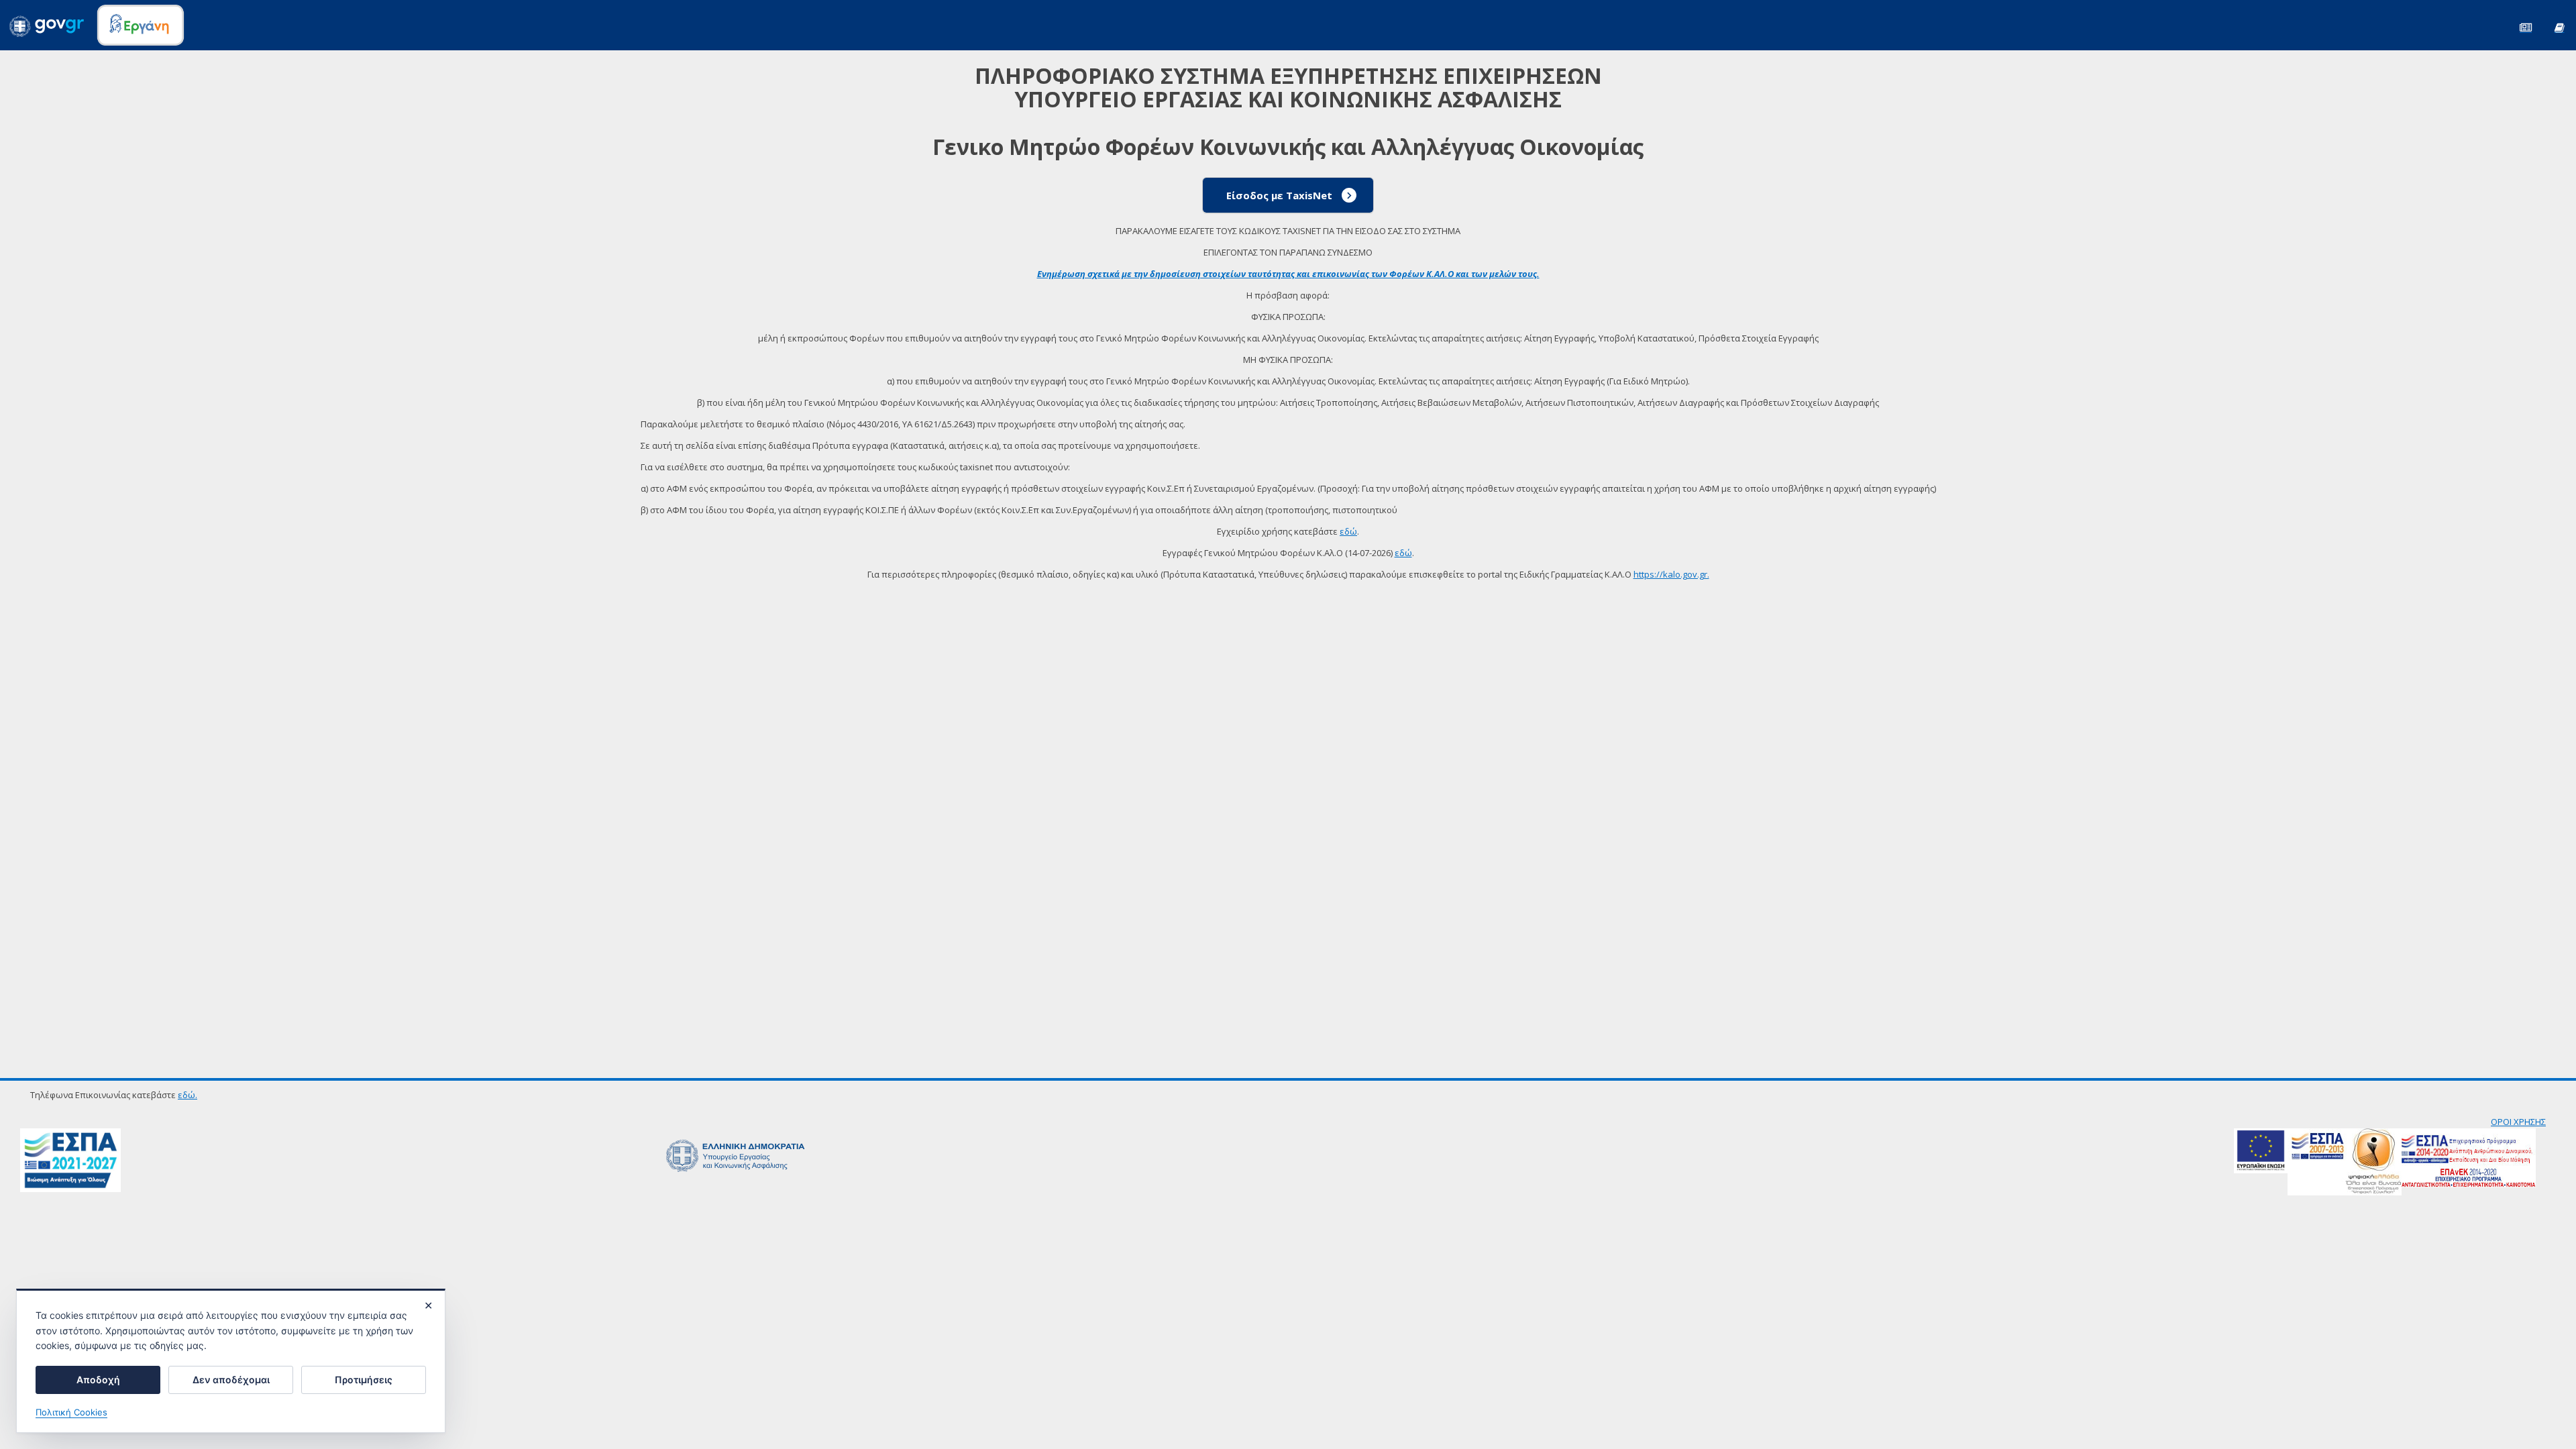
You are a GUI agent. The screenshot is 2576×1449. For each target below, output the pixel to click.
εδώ (1348, 531)
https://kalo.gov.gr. (1671, 574)
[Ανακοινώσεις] (2526, 26)
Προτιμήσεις (364, 1380)
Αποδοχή (98, 1380)
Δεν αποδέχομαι (231, 1380)
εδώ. (187, 1095)
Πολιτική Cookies (71, 1412)
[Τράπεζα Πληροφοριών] (2559, 26)
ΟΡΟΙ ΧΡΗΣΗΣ (2518, 1122)
